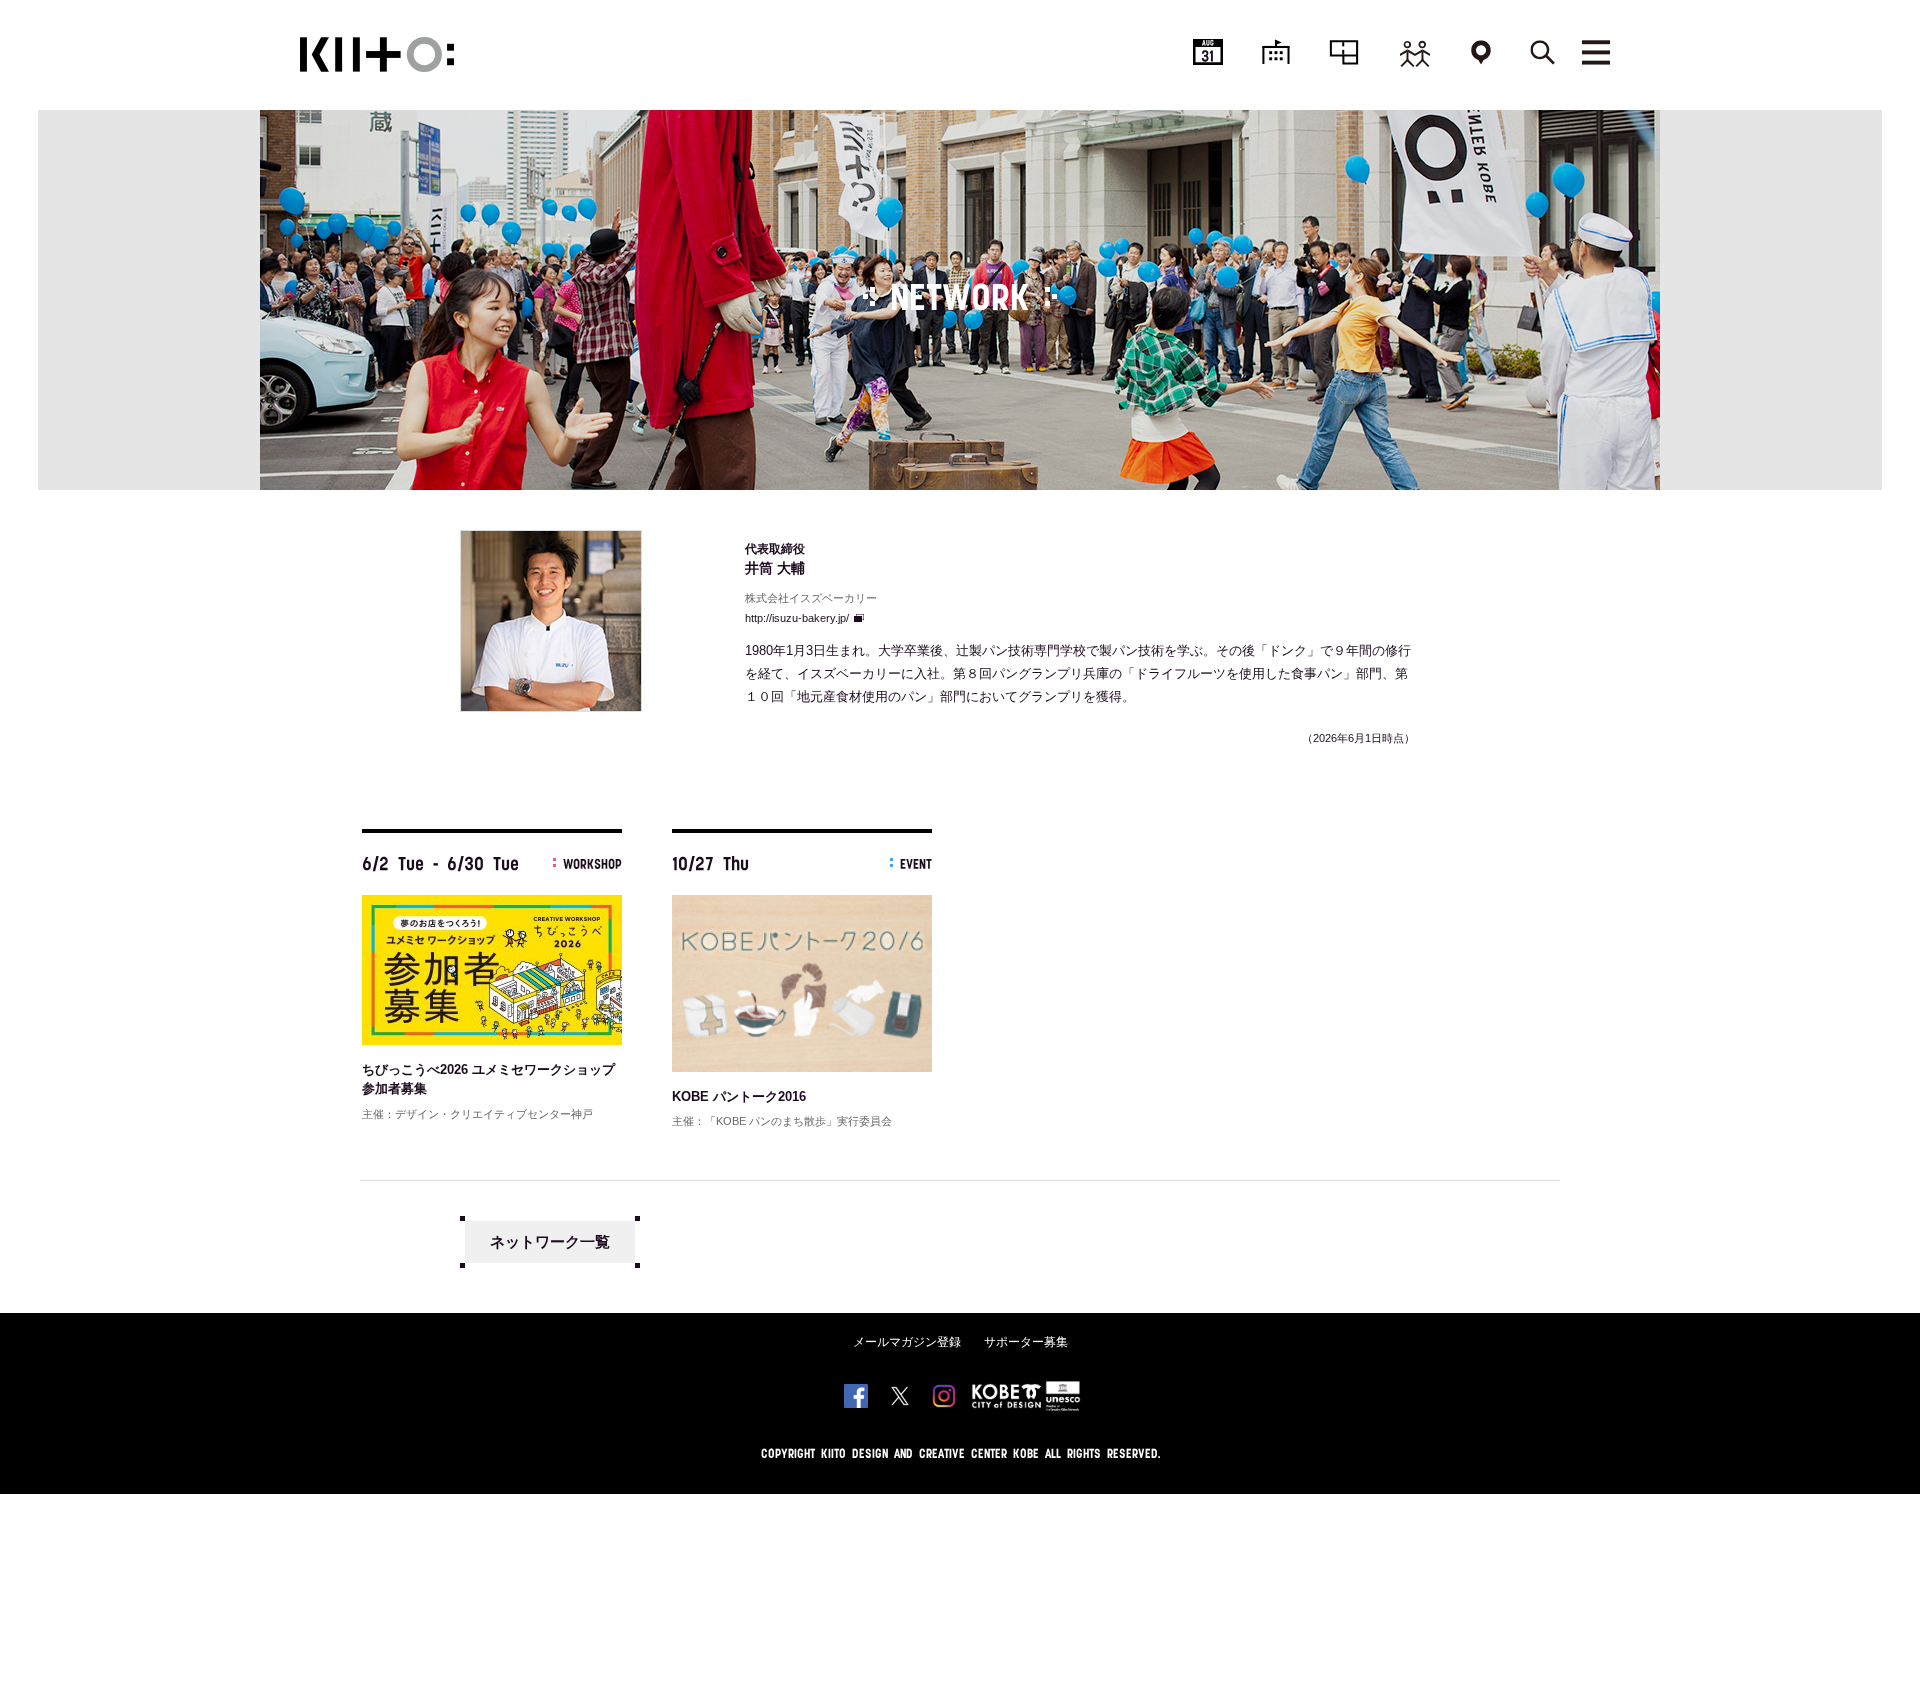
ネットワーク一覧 (550, 1241)
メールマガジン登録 (907, 1342)
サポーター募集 (1026, 1342)
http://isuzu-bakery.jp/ (797, 618)
